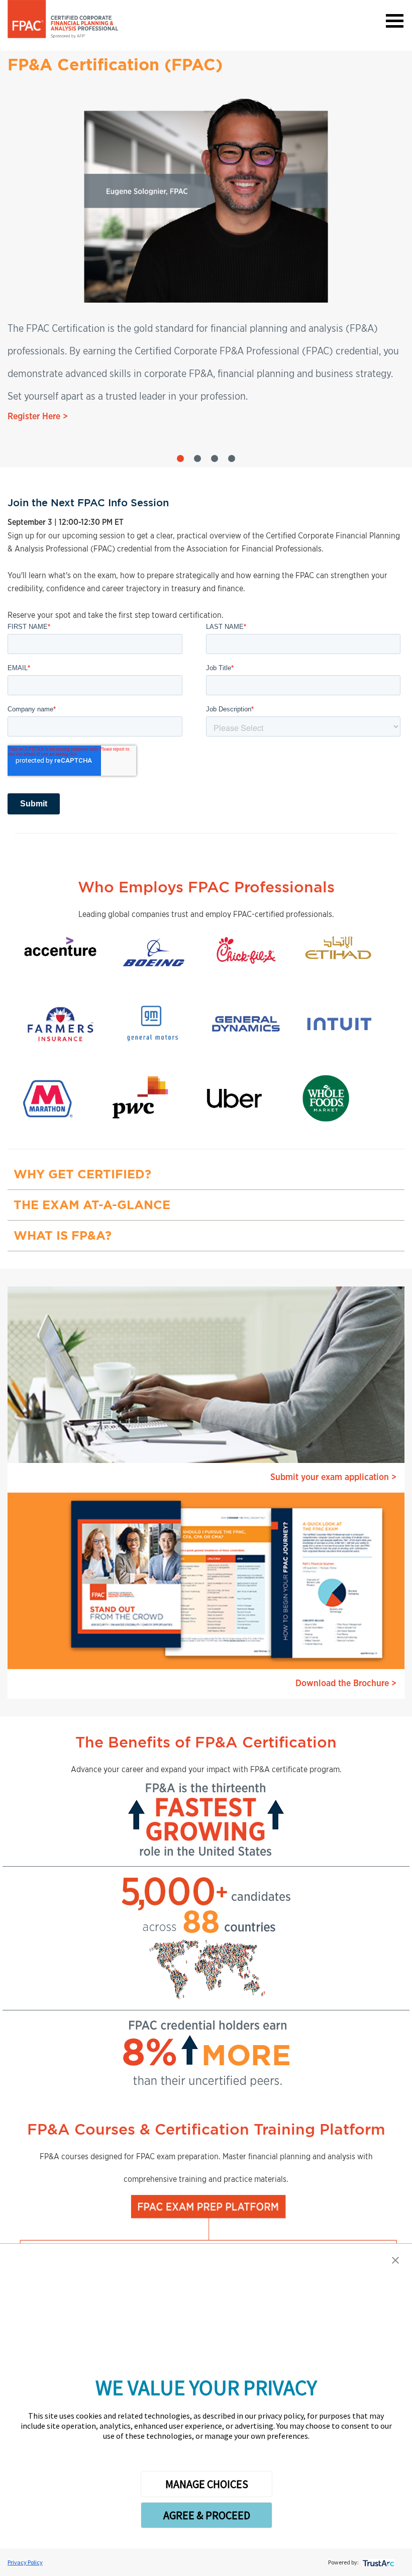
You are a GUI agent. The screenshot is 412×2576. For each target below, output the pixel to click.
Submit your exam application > (333, 1478)
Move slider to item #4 (232, 458)
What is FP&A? (63, 1235)
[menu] (394, 20)
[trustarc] (378, 2562)
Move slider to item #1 (180, 458)
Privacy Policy (25, 2562)
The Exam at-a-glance (92, 1205)
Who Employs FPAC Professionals (206, 887)
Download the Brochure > (346, 1684)
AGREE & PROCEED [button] (207, 2515)
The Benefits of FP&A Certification (206, 1742)
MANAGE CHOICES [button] (207, 2484)
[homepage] (63, 19)
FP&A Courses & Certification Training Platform (206, 2129)
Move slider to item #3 (215, 458)
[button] (395, 2260)
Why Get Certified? (82, 1174)
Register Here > (38, 417)
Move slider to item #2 (197, 458)
